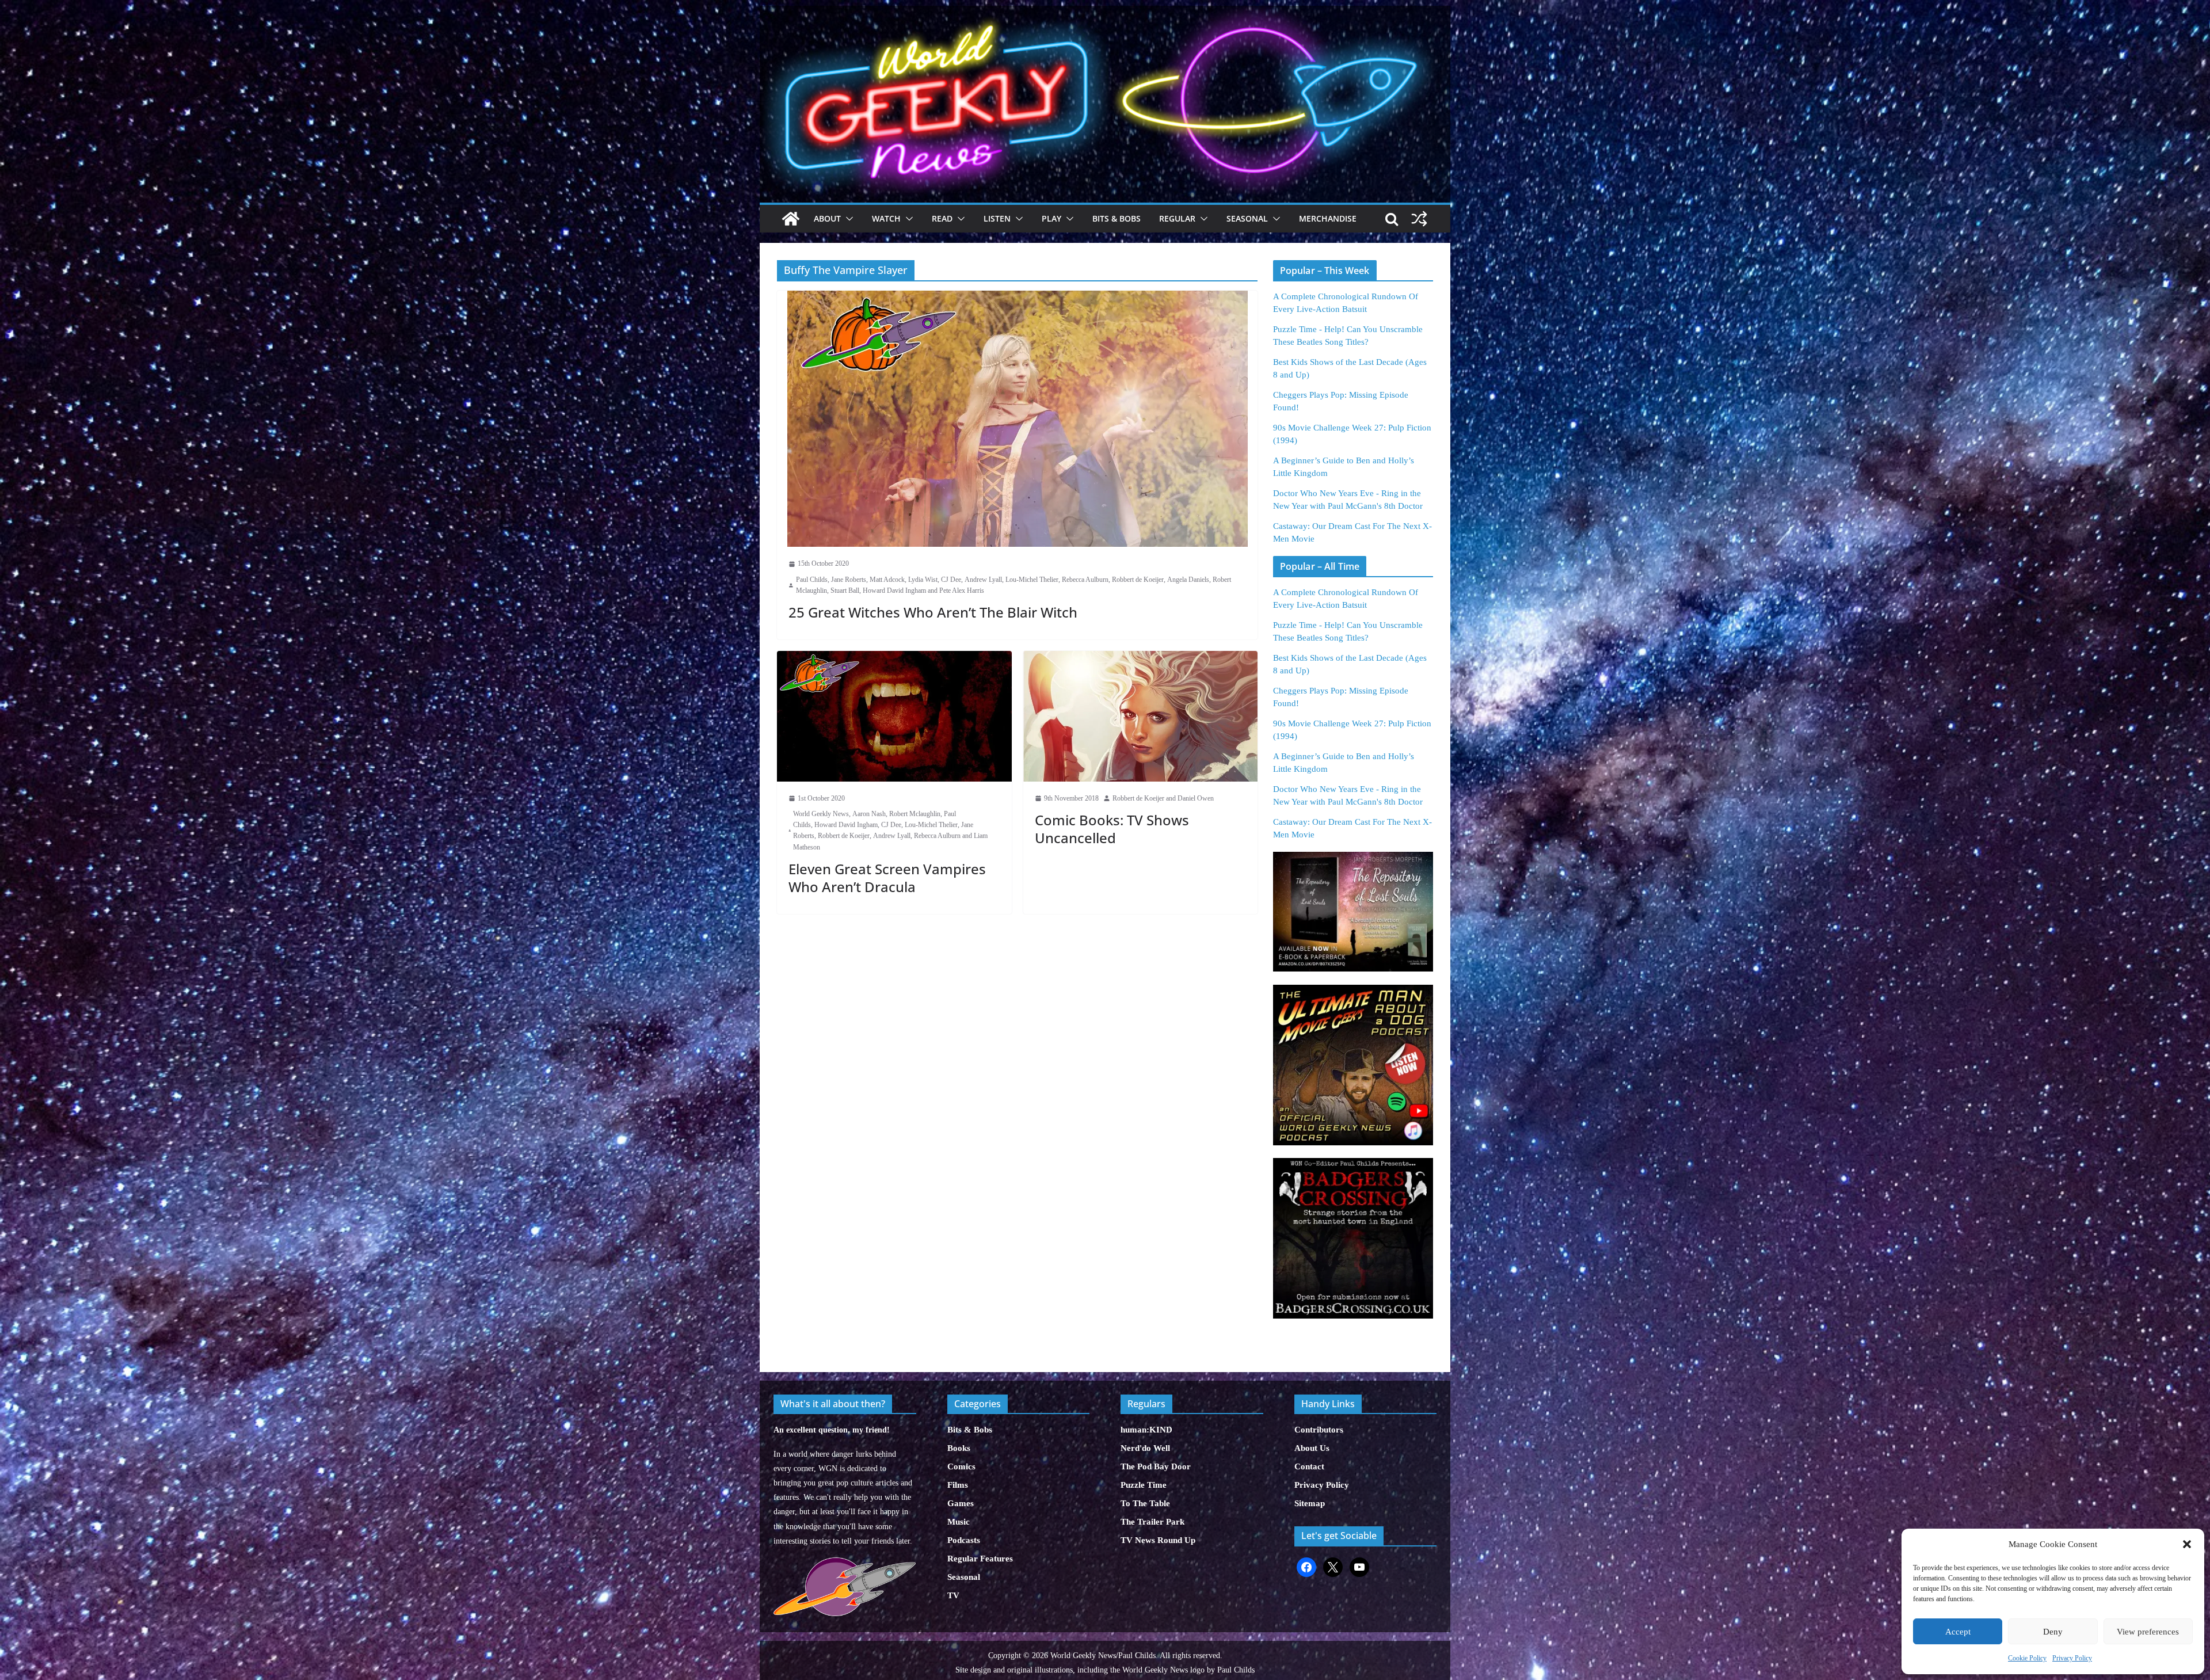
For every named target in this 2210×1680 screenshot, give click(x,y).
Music (959, 1522)
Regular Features (980, 1559)
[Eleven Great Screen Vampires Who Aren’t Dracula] (894, 716)
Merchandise (1328, 218)
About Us (1312, 1448)
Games (961, 1503)
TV (953, 1595)
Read (942, 218)
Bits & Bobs (1117, 218)
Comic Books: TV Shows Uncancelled (1112, 829)
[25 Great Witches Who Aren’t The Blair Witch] (1017, 419)
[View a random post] (1419, 219)
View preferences (2148, 1632)
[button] (2187, 1544)
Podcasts (964, 1540)
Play (1051, 218)
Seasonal (1247, 218)
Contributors (1319, 1430)
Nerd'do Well (1145, 1448)
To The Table (1145, 1503)
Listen (997, 218)
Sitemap (1310, 1503)
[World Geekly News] (1105, 12)
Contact (1309, 1466)
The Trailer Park (1152, 1522)
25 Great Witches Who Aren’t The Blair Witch (933, 612)
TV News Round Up (1158, 1540)
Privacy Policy (2072, 1658)
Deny (2053, 1632)
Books (959, 1448)
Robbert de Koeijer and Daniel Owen (1163, 798)
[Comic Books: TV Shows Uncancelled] (1141, 716)
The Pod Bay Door (1156, 1466)
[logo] (845, 1563)
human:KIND (1146, 1430)
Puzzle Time (1144, 1485)
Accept (1958, 1632)
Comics (961, 1466)
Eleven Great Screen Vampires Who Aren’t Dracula (887, 878)
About (827, 218)
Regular (1177, 218)
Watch (886, 218)
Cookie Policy (2027, 1658)
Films (958, 1485)
